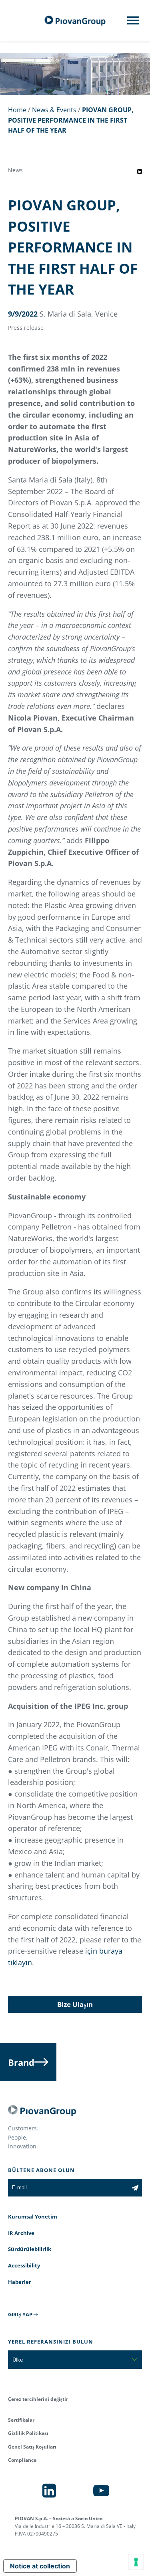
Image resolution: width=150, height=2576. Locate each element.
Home (17, 110)
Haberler (20, 2282)
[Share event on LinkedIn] (140, 172)
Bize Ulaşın (75, 2004)
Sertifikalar (21, 2420)
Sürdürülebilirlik (30, 2249)
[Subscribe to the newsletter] (135, 2188)
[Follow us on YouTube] (101, 2491)
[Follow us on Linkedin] (49, 2491)
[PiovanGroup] (75, 21)
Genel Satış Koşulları (32, 2447)
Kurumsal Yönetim (33, 2217)
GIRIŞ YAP (20, 2314)
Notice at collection (40, 2566)
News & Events (54, 110)
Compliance (22, 2460)
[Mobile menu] (133, 23)
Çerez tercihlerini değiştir (38, 2399)
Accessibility (24, 2265)
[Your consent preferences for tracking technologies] (136, 2562)
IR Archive (21, 2233)
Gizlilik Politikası (28, 2433)
